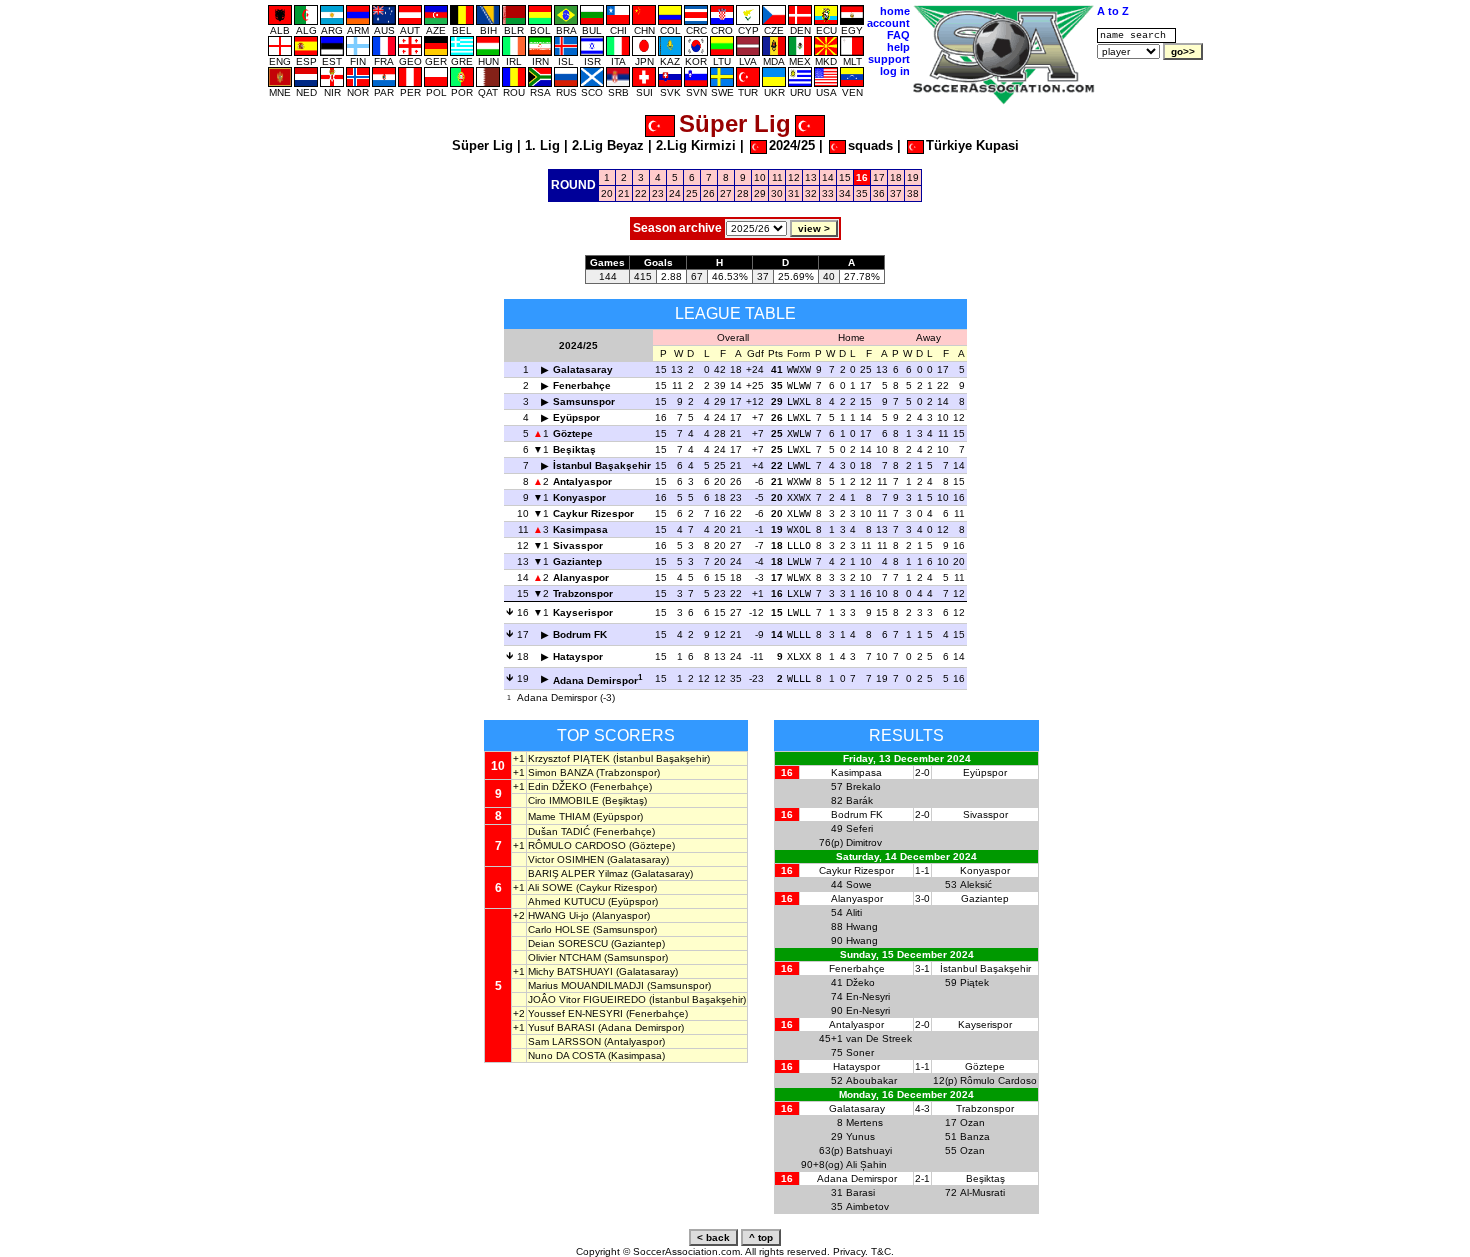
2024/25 (792, 145)
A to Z (1113, 11)
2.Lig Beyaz (608, 145)
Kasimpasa (580, 529)
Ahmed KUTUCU (566, 901)
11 (777, 177)
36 (879, 193)
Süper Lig (482, 145)
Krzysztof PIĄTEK (569, 758)
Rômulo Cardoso (998, 1080)
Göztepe (573, 433)
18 (896, 177)
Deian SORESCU (568, 943)
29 (760, 193)
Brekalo (863, 786)
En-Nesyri (868, 996)
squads (870, 145)
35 (862, 193)
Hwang (862, 926)
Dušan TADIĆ (559, 831)
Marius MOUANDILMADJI (586, 985)
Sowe (859, 884)
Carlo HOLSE (559, 929)
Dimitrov (864, 842)
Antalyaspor (582, 481)
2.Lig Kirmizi (696, 145)
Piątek (974, 982)
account (888, 23)
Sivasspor (578, 545)
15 (845, 177)
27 (726, 193)
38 (913, 193)
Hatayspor (578, 656)
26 (709, 193)
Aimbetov (867, 1206)
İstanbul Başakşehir (602, 465)
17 (879, 177)
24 (675, 193)
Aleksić (976, 884)
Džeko (860, 982)
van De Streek (879, 1038)
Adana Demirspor (595, 680)
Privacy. (850, 1251)
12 (794, 177)
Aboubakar (871, 1080)
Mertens (864, 1122)
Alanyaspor (581, 577)
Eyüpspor (576, 417)
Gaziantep (577, 561)
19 (913, 177)
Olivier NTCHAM (564, 957)
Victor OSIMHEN (566, 859)
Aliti (854, 912)
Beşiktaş (574, 449)
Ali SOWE (550, 887)
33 (828, 193)
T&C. (882, 1251)
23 (658, 193)
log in (895, 71)
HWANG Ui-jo (558, 915)
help (898, 47)
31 (794, 193)
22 (641, 193)
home (895, 11)
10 (760, 177)
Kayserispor (583, 612)
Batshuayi (869, 1150)
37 (896, 193)
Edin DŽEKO (557, 786)
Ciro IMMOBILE (563, 800)
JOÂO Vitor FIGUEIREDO (587, 999)
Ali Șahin (866, 1164)
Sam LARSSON (564, 1041)
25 (692, 193)
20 (607, 193)
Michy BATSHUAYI (570, 971)
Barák (859, 800)
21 (624, 193)
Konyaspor (579, 497)
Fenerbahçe (582, 385)
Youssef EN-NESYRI (575, 1013)
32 (811, 193)
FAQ (898, 35)
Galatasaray (583, 369)
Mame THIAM (559, 816)
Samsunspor (584, 401)
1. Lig (542, 145)
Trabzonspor (583, 593)
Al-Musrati (982, 1192)
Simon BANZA (560, 772)
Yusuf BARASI (561, 1027)
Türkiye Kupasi (972, 145)
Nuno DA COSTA (566, 1055)
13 (811, 177)
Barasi (860, 1192)
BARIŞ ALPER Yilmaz (578, 873)
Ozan (972, 1122)
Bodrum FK (580, 634)
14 (828, 177)
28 (743, 193)
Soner (860, 1052)
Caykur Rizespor (593, 513)
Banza (975, 1136)
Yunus (860, 1136)
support (889, 59)
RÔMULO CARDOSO (577, 845)
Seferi (859, 828)
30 (777, 193)
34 (845, 193)
